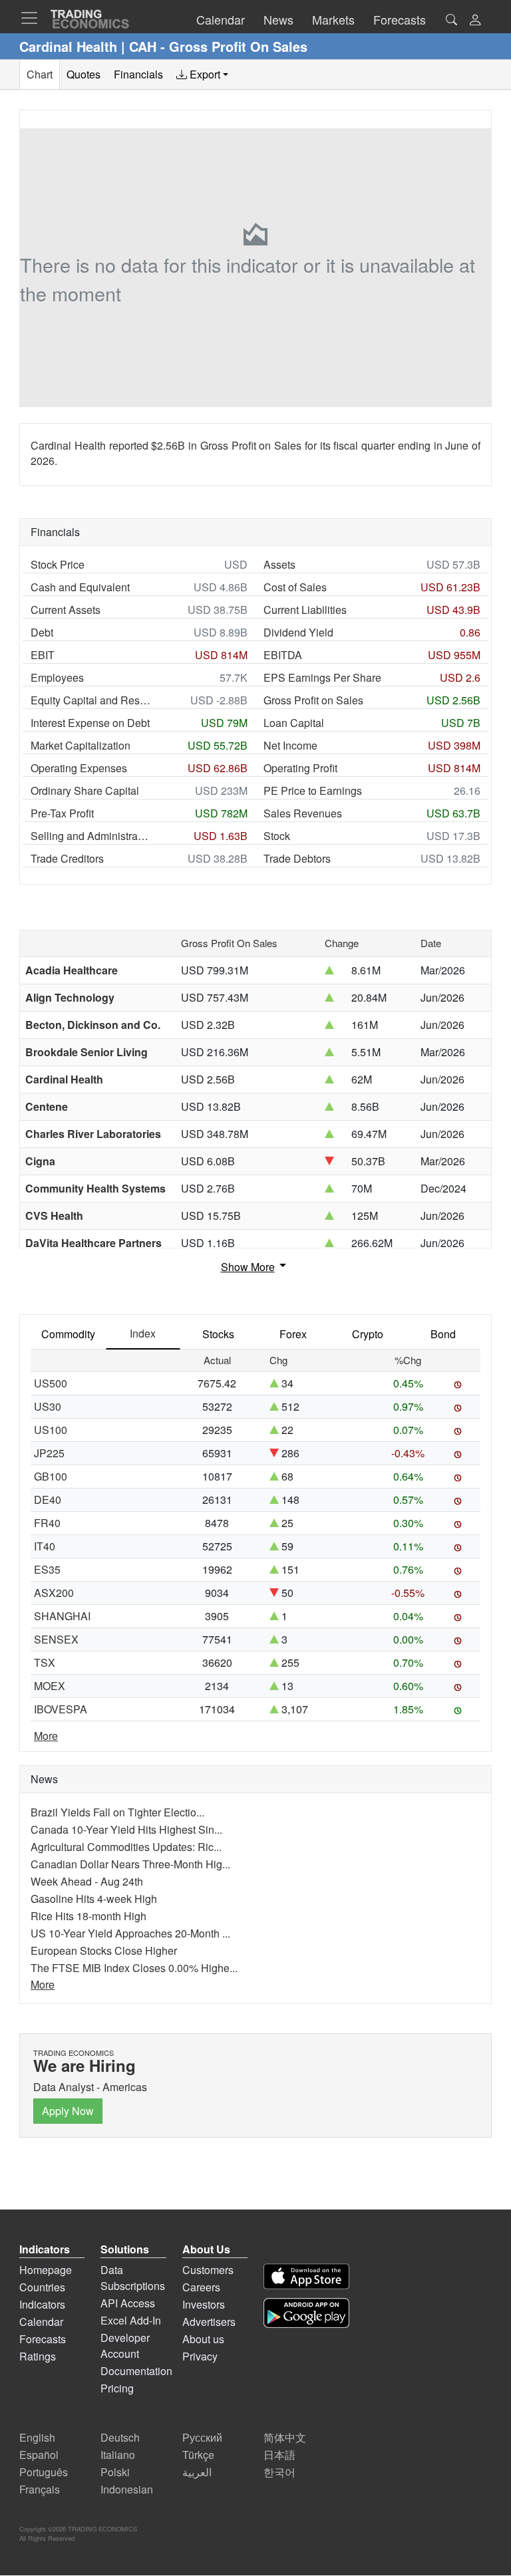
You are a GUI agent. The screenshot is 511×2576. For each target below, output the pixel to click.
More (46, 1736)
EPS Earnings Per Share (322, 677)
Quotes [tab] (84, 74)
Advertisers (209, 2322)
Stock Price (58, 564)
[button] (475, 21)
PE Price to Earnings (313, 790)
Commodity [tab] (68, 1334)
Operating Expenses (79, 768)
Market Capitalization (81, 745)
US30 (48, 1406)
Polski (115, 2472)
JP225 (49, 1453)
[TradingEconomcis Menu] (33, 18)
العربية (197, 2472)
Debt (42, 632)
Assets (279, 564)
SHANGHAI (62, 1616)
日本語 (279, 2455)
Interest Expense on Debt (90, 723)
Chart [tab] (40, 74)
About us (203, 2339)
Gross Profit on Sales (313, 700)
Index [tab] (143, 1333)
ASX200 (54, 1593)
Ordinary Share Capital (85, 790)
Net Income (290, 745)
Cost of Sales (295, 587)
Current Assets (66, 610)
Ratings (38, 2356)
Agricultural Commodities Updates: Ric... (126, 1847)
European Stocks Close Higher (104, 1950)
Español (39, 2455)
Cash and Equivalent (80, 587)
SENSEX (56, 1639)
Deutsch (120, 2437)
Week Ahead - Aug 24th (87, 1881)
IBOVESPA (61, 1709)
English (37, 2437)
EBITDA (283, 655)
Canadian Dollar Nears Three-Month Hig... (130, 1864)
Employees (57, 677)
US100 (51, 1430)
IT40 (45, 1546)
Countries (42, 2287)
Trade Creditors (67, 858)
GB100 (51, 1476)
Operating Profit (300, 768)
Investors (204, 2304)
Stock (277, 836)
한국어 (279, 2472)
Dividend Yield (298, 632)
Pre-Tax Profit (62, 813)
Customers (208, 2270)
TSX (45, 1662)
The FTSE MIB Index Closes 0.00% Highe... (134, 1968)
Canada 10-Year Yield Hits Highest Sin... (126, 1829)
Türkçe (198, 2455)
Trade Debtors (297, 858)
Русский (202, 2437)
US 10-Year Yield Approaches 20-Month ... (130, 1933)
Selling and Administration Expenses (90, 836)
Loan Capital (294, 723)
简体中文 (285, 2437)
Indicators (42, 2304)
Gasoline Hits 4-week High (94, 1899)
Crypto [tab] (368, 1334)
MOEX (50, 1686)
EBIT (43, 655)
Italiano (118, 2455)
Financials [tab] (138, 74)
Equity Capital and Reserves (90, 700)
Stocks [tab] (218, 1334)
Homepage (46, 2270)
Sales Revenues (303, 813)
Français (40, 2489)
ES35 (47, 1569)
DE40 (48, 1500)
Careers (201, 2287)
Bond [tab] (443, 1334)
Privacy (200, 2356)
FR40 (47, 1523)
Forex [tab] (293, 1334)
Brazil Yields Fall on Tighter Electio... (117, 1812)
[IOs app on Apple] (306, 2276)
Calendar (41, 2322)
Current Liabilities (305, 610)
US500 (51, 1383)
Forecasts (43, 2339)
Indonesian (127, 2489)
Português (44, 2472)
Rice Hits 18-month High (88, 1916)
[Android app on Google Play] (306, 2313)
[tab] (202, 74)
